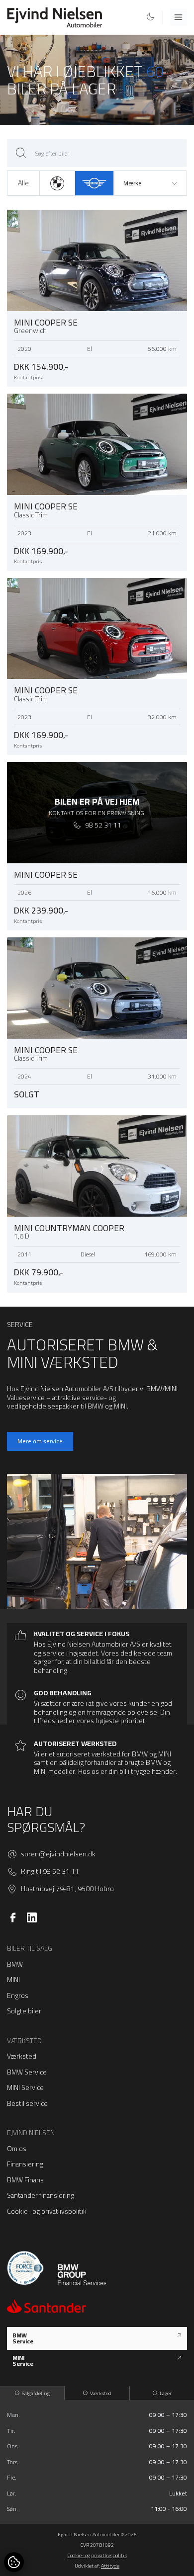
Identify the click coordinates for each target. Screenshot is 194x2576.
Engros (18, 1995)
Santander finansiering (41, 2195)
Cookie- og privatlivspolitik (47, 2211)
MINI (13, 1980)
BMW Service (27, 2072)
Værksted (22, 2056)
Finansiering (25, 2164)
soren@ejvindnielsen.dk (58, 1854)
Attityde (110, 2566)
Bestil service (27, 2103)
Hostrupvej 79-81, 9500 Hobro (67, 1889)
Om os (17, 2149)
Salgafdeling (36, 2393)
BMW (15, 1964)
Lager (166, 2393)
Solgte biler (24, 2011)
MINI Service (25, 2087)
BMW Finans (25, 2180)
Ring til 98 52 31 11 (50, 1872)
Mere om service (40, 1441)
